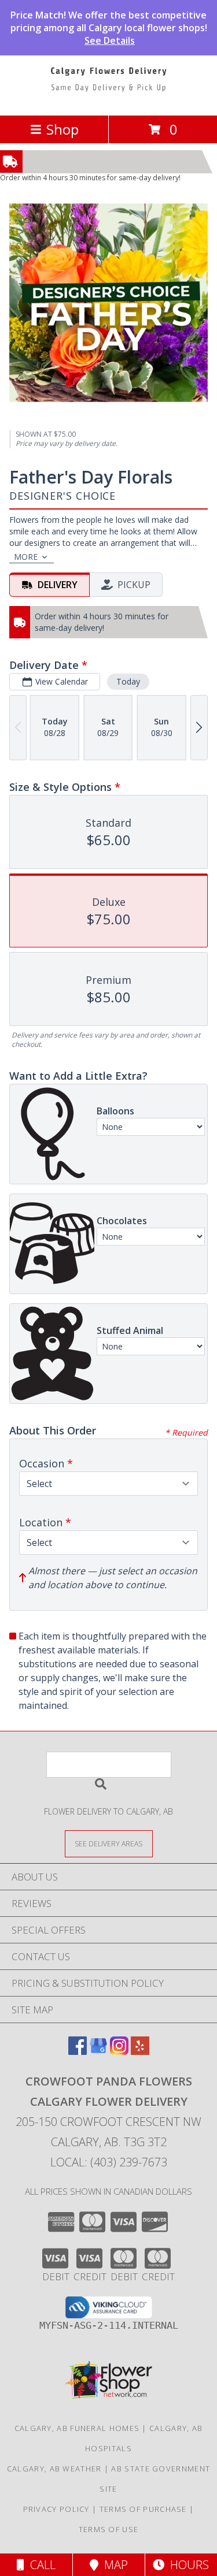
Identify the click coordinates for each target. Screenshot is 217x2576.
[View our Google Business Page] (98, 2051)
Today (128, 681)
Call (40, 2565)
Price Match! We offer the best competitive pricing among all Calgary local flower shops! (109, 28)
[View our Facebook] (78, 2051)
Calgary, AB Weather (54, 2469)
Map (113, 2565)
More (26, 557)
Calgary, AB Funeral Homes (77, 2428)
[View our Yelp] (140, 2051)
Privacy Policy (56, 2509)
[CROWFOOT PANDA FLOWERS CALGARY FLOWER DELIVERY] (109, 98)
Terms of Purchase (143, 2509)
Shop (62, 129)
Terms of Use (109, 2529)
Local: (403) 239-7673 (109, 2162)
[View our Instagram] (119, 2051)
